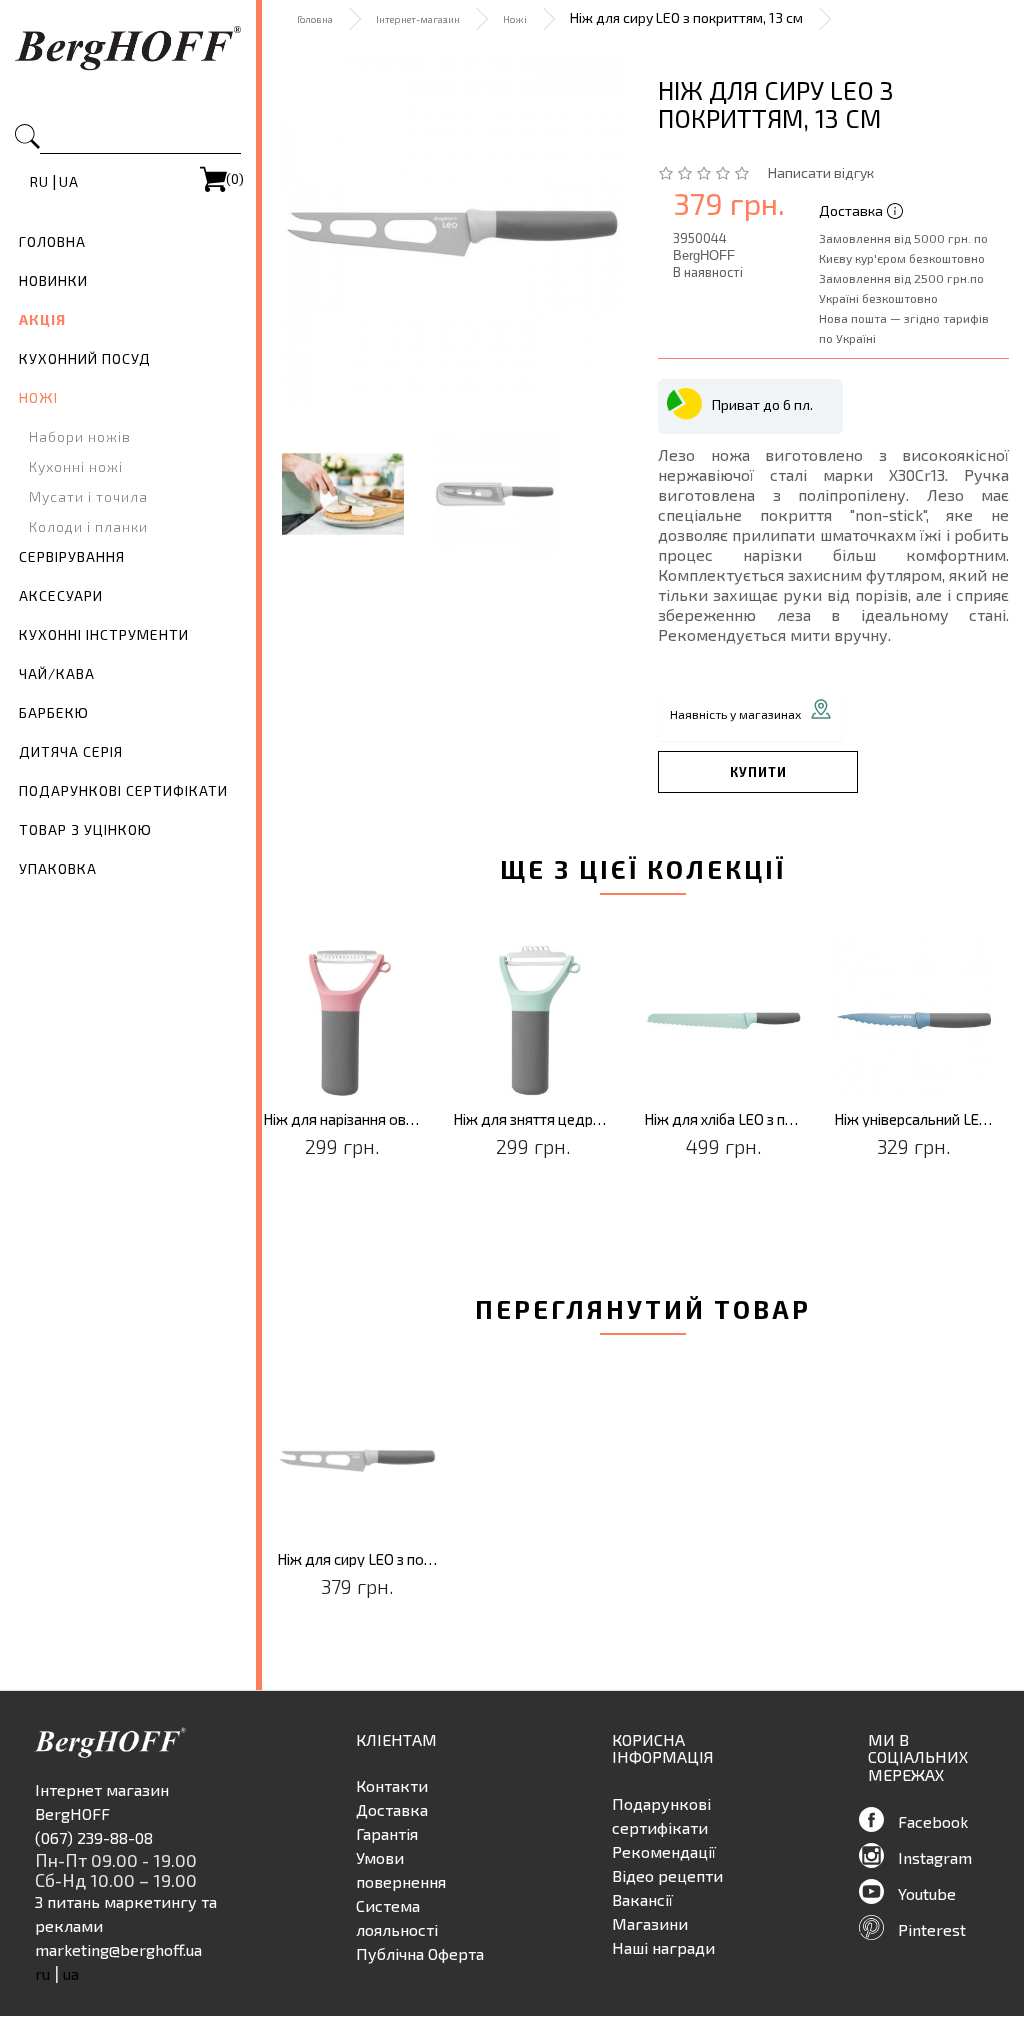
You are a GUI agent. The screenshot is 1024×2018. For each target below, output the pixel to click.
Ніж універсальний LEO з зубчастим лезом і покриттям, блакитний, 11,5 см (914, 1119)
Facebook (933, 1821)
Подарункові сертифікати (123, 790)
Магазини (650, 1923)
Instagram (935, 1857)
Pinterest (932, 1929)
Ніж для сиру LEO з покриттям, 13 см (357, 1559)
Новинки (53, 280)
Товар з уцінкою (85, 829)
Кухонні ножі (76, 466)
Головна (52, 241)
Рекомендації (664, 1851)
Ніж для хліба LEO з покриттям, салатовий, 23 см (724, 1119)
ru (39, 181)
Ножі (38, 397)
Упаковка (58, 868)
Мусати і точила (88, 496)
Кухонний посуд (85, 358)
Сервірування (72, 556)
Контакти (392, 1785)
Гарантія (387, 1833)
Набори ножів (80, 436)
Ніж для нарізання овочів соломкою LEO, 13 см (343, 1119)
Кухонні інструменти (104, 634)
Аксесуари (61, 595)
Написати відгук (821, 172)
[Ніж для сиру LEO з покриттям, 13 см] (452, 232)
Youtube (927, 1893)
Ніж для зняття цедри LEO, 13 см (533, 1119)
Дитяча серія (71, 751)
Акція (42, 319)
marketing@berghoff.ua (118, 1949)
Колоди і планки (88, 526)
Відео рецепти (667, 1875)
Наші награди (663, 1947)
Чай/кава (57, 673)
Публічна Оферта (420, 1953)
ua (69, 181)
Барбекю (54, 712)
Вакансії (642, 1899)
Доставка (392, 1809)
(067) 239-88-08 (94, 1837)
